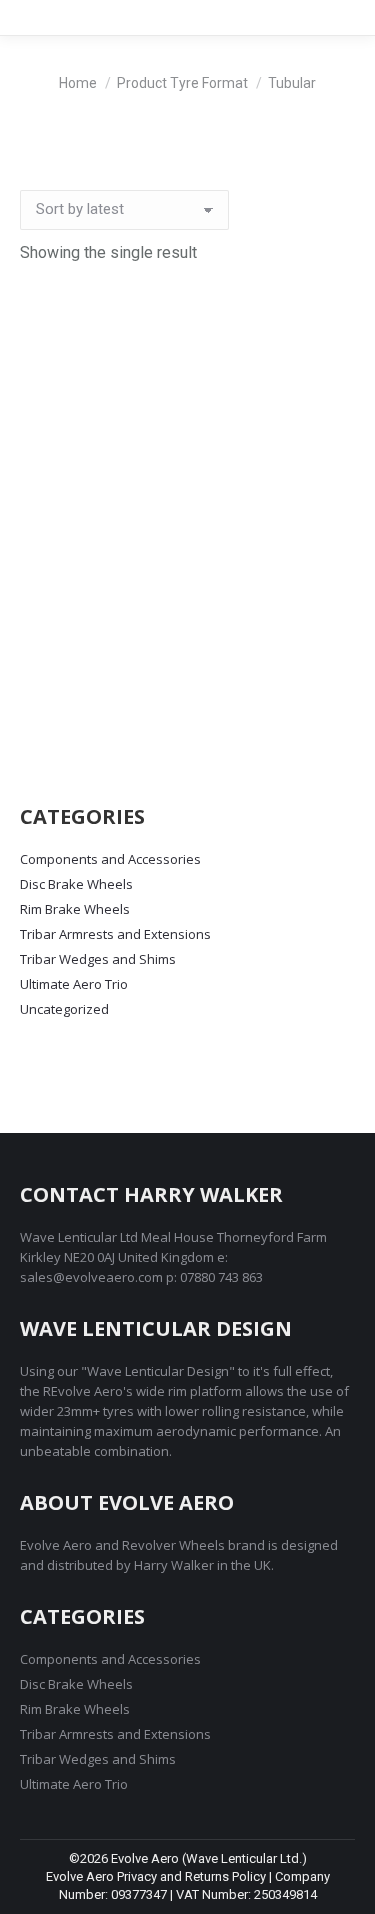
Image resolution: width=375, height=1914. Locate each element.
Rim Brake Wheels (75, 909)
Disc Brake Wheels (76, 884)
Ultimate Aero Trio (74, 984)
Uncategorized (64, 1009)
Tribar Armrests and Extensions (115, 934)
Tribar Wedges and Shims (98, 959)
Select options (187, 731)
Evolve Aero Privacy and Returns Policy (156, 1876)
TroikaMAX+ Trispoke (188, 656)
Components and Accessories (110, 859)
